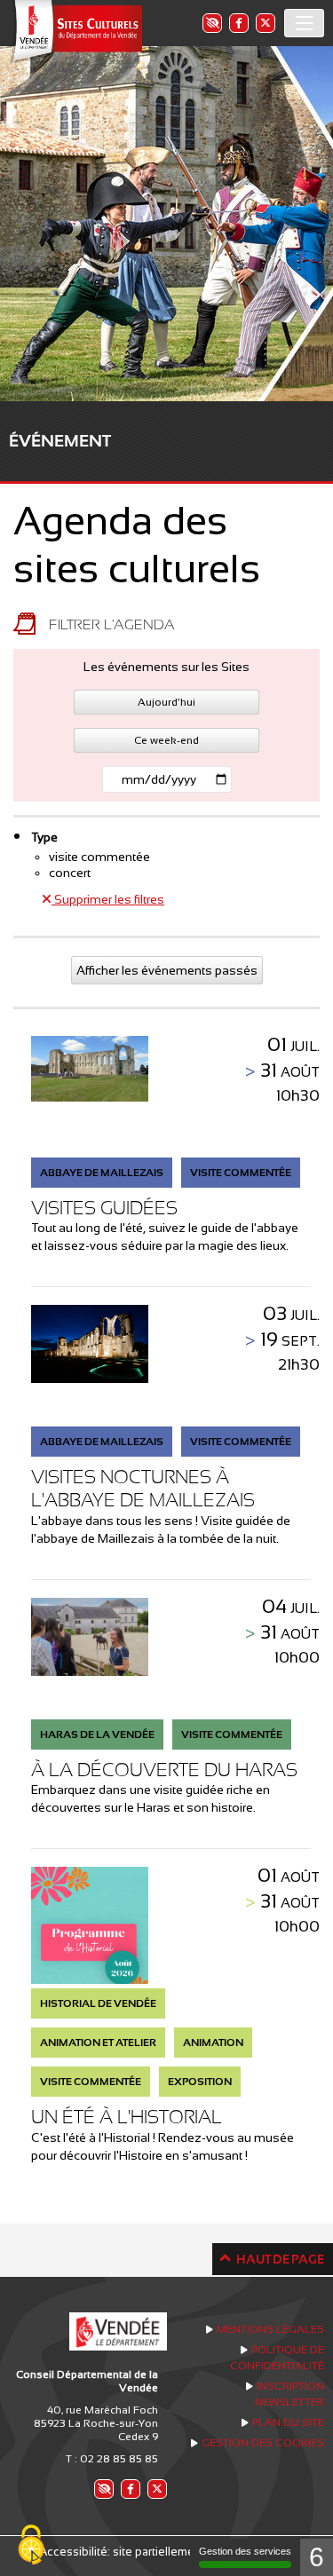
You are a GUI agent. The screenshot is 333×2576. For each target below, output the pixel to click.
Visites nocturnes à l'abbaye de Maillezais (143, 1488)
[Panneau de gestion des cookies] (31, 2546)
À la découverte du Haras (164, 1770)
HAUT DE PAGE (280, 2259)
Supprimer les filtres (108, 899)
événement (60, 441)
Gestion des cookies (263, 2443)
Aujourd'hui (166, 702)
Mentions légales (270, 2329)
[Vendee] (75, 32)
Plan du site (288, 2422)
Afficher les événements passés (167, 970)
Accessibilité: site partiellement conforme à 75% (166, 2552)
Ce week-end (166, 740)
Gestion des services (245, 2551)
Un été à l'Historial (127, 2117)
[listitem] (211, 23)
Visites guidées (104, 1208)
